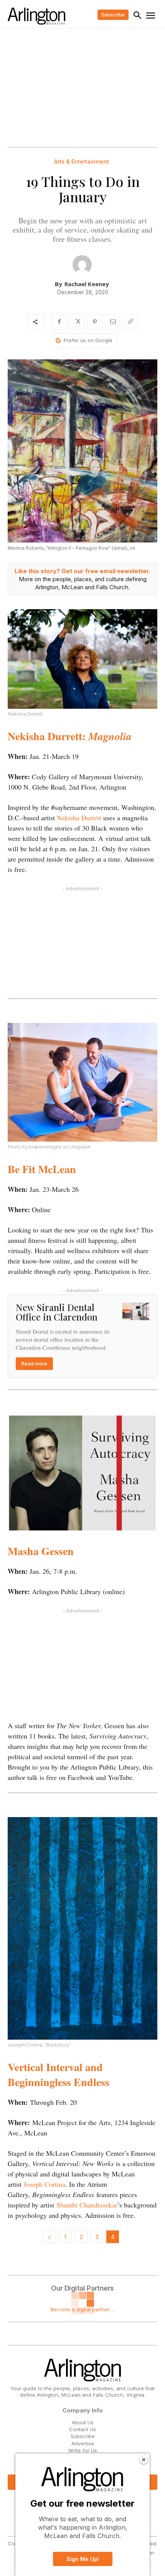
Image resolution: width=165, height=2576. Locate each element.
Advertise (83, 2443)
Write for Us (83, 2450)
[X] (77, 322)
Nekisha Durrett (79, 818)
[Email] (112, 322)
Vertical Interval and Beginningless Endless (59, 2075)
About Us (83, 2422)
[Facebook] (59, 322)
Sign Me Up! (83, 2559)
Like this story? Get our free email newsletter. (82, 571)
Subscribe (83, 2436)
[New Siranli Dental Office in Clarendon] (136, 1311)
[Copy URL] (130, 322)
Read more (34, 1363)
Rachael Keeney (87, 284)
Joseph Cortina (45, 2184)
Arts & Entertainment (82, 162)
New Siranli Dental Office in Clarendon (57, 1312)
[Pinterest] (95, 322)
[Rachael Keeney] (82, 265)
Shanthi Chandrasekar (87, 2205)
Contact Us (82, 2429)
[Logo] (36, 16)
